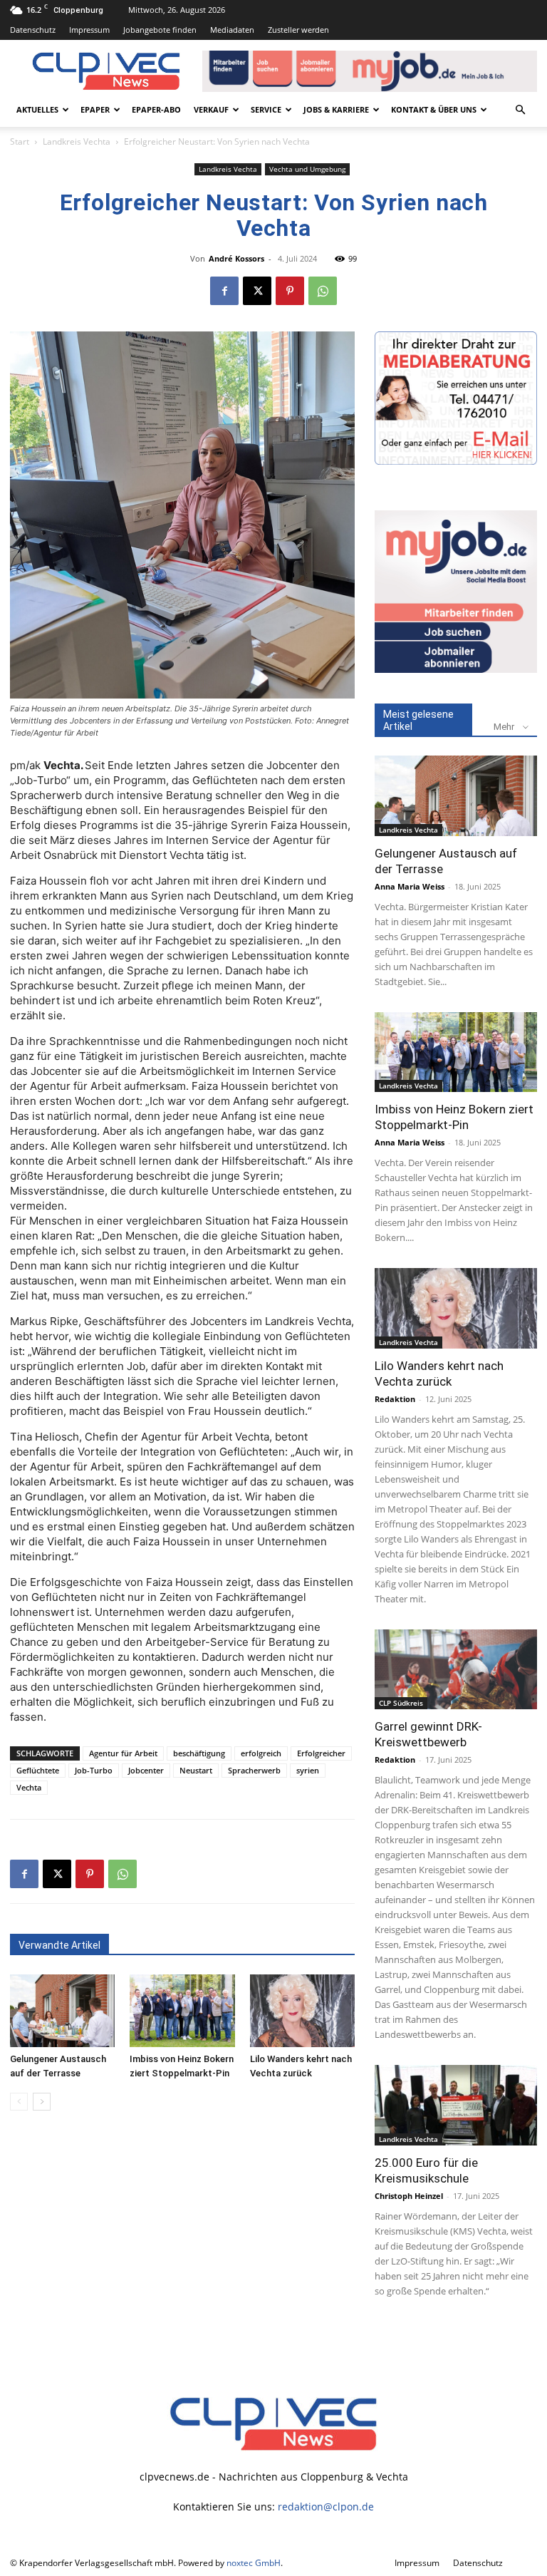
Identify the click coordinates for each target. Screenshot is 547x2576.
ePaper (95, 109)
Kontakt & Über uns (434, 109)
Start (20, 141)
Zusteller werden (298, 30)
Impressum (89, 30)
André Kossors (236, 258)
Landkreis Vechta (77, 141)
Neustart (196, 1770)
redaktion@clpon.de (326, 2507)
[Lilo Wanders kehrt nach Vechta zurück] (302, 2010)
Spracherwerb (254, 1770)
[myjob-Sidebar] (456, 669)
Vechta (29, 1787)
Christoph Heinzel (409, 2196)
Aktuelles (37, 109)
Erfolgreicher (321, 1753)
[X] (257, 291)
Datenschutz (33, 30)
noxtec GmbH (254, 2563)
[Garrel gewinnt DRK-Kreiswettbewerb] (456, 1670)
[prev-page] (19, 2102)
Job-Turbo (94, 1770)
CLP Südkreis (401, 1703)
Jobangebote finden (160, 30)
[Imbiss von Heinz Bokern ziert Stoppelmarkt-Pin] (182, 2010)
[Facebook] (224, 291)
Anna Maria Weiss (410, 886)
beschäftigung (199, 1753)
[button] (520, 110)
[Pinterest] (290, 291)
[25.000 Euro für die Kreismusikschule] (456, 2105)
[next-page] (42, 2102)
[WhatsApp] (323, 291)
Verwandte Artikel (59, 1945)
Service (266, 109)
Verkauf (211, 109)
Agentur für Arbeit (123, 1753)
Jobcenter (146, 1770)
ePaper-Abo (156, 109)
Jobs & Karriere (336, 109)
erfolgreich (261, 1753)
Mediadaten (232, 30)
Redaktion (395, 1399)
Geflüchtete (38, 1770)
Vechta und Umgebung (307, 169)
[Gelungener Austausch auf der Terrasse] (62, 2010)
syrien (308, 1770)
